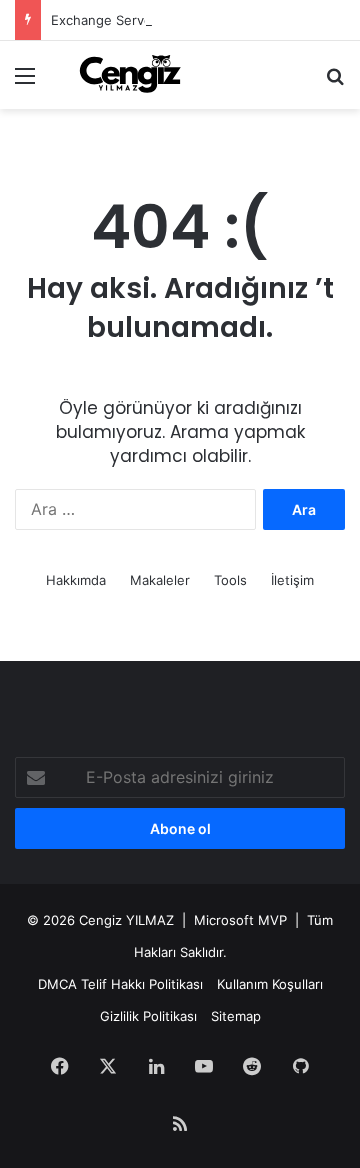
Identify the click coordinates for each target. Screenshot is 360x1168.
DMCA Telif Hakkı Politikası (120, 984)
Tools (230, 580)
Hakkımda (76, 580)
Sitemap (236, 1016)
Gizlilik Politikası (148, 1016)
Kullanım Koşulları (270, 984)
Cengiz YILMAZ (126, 920)
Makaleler (160, 580)
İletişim (292, 580)
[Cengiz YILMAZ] (130, 75)
